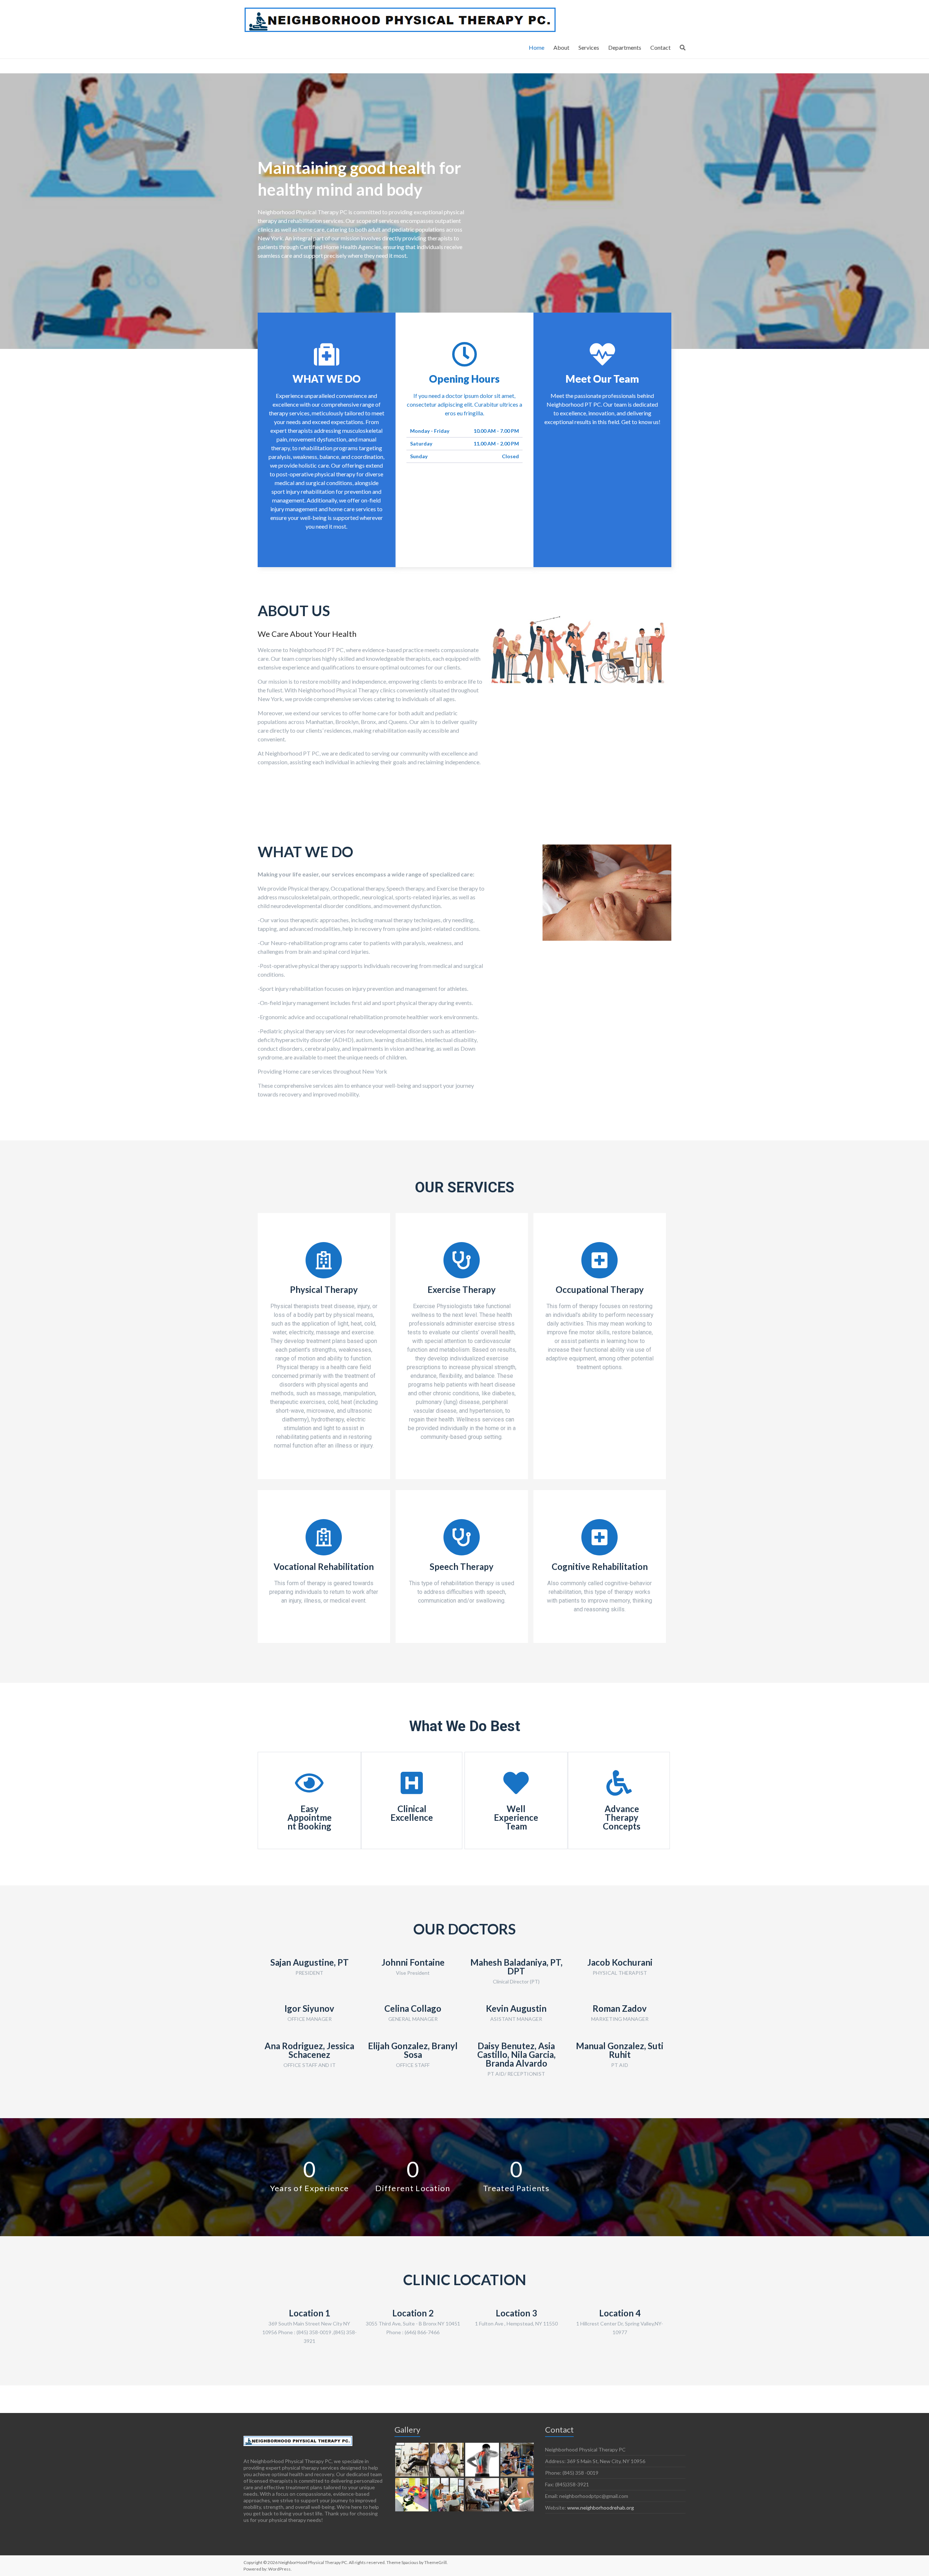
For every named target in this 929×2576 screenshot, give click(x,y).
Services (589, 47)
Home (537, 47)
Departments (625, 47)
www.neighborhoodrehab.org (601, 2508)
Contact (660, 47)
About (561, 47)
